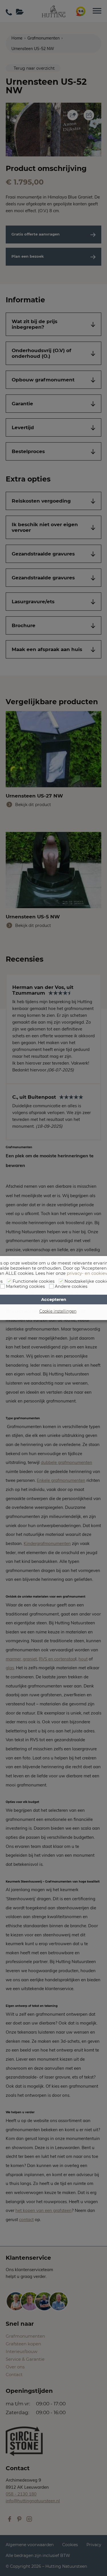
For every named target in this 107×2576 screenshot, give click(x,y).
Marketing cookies (25, 1286)
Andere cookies (71, 1286)
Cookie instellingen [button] (58, 1311)
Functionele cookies (34, 1281)
